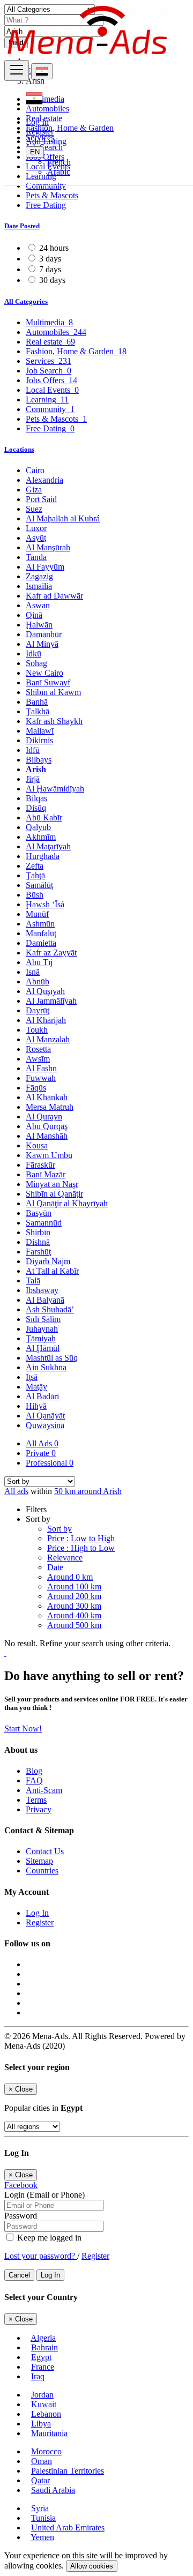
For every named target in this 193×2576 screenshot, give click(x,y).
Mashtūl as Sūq (52, 1358)
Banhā (37, 702)
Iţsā (32, 1377)
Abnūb (38, 981)
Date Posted (22, 226)
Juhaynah (42, 1329)
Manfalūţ (41, 933)
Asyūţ (36, 538)
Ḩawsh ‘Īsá (45, 904)
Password (21, 2216)
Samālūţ (39, 885)
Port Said (41, 499)
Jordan (42, 2395)
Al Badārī (42, 1396)
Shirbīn (38, 1232)
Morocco (46, 2451)
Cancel (19, 2275)
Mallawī (40, 731)
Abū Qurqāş (47, 1126)
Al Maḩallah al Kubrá (63, 518)
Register (40, 132)
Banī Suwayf (48, 682)
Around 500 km (74, 1625)
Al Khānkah (47, 1097)
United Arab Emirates (68, 2528)
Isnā (33, 972)
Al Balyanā (45, 1300)
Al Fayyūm (45, 567)
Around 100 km (74, 1586)
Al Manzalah (48, 1039)
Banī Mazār (46, 1174)
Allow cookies (92, 2566)
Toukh (37, 1030)
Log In (37, 122)
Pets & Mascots (52, 195)
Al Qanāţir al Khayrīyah (67, 1203)
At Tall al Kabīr (52, 1271)
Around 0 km (70, 1577)
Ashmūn (40, 924)
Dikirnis (39, 740)
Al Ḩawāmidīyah (55, 789)
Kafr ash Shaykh (54, 721)
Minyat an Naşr (52, 1184)
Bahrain (44, 2347)
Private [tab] (41, 1453)
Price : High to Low (81, 1548)
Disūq (36, 808)
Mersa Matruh (50, 1107)
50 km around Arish (88, 1491)
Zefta (35, 866)
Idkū (34, 654)
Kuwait (44, 2404)
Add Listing (46, 141)
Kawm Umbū (49, 1155)
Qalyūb (38, 827)
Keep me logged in (48, 2238)
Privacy (39, 1809)
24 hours (54, 248)
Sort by (60, 1529)
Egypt (41, 2357)
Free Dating (46, 205)
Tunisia (43, 2518)
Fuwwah (41, 1078)
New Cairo (44, 673)
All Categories (26, 301)
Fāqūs (36, 1088)
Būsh (35, 895)
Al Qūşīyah (45, 991)
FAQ (34, 1780)
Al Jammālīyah (51, 1001)
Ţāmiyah (41, 1338)
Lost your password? (41, 2256)
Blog (34, 1771)
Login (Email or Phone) (44, 2195)
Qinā (34, 615)
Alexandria (44, 480)
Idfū (33, 750)
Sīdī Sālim (43, 1319)
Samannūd (44, 1223)
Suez (34, 509)
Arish (36, 769)
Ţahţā (35, 875)
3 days (50, 259)
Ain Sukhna (46, 1367)
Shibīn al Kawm (53, 692)
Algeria (43, 2338)
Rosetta (38, 1049)
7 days (50, 269)
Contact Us (45, 1851)
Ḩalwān (39, 625)
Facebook (21, 2185)
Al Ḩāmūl (43, 1348)
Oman (42, 2461)
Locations (19, 449)
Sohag (36, 663)
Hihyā (36, 1406)
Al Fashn (41, 1068)
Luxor (36, 528)
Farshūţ (38, 1252)
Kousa (37, 1145)
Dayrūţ (38, 1010)
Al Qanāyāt (45, 1416)
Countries (42, 1871)
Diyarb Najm (48, 1261)
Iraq (38, 2376)
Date (55, 1567)
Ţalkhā (38, 711)
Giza (34, 490)
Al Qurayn (44, 1117)
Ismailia (39, 586)
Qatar (40, 2480)
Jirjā (33, 779)
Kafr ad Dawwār (54, 596)
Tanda (36, 557)
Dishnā (38, 1242)
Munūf (37, 914)
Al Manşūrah (48, 547)
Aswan (38, 605)
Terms (36, 1800)
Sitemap (39, 1861)
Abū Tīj (39, 962)
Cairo (35, 470)
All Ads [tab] (42, 1443)
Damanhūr (44, 634)
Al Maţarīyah (48, 846)
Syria (40, 2508)
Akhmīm (41, 837)
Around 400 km (74, 1615)
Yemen (42, 2537)
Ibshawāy (42, 1290)
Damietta (41, 943)
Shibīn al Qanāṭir (54, 1194)
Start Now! (23, 1728)
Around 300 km (74, 1606)
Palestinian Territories (68, 2471)
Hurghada (43, 856)
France (43, 2367)
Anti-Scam (44, 1790)
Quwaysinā (45, 1425)
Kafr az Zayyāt (51, 953)
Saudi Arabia (53, 2490)
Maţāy (36, 1387)
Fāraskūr (40, 1165)
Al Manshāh (47, 1136)
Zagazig (39, 576)
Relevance (65, 1558)
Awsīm (38, 1059)
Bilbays (39, 760)
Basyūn (39, 1213)
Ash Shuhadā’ (50, 1309)
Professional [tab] (50, 1463)
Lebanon (46, 2414)
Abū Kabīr (44, 817)
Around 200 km (74, 1596)
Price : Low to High (81, 1538)
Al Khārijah (46, 1020)
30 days (52, 280)
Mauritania (49, 2433)
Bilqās (36, 798)
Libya (41, 2424)
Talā (33, 1280)
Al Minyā (42, 644)
